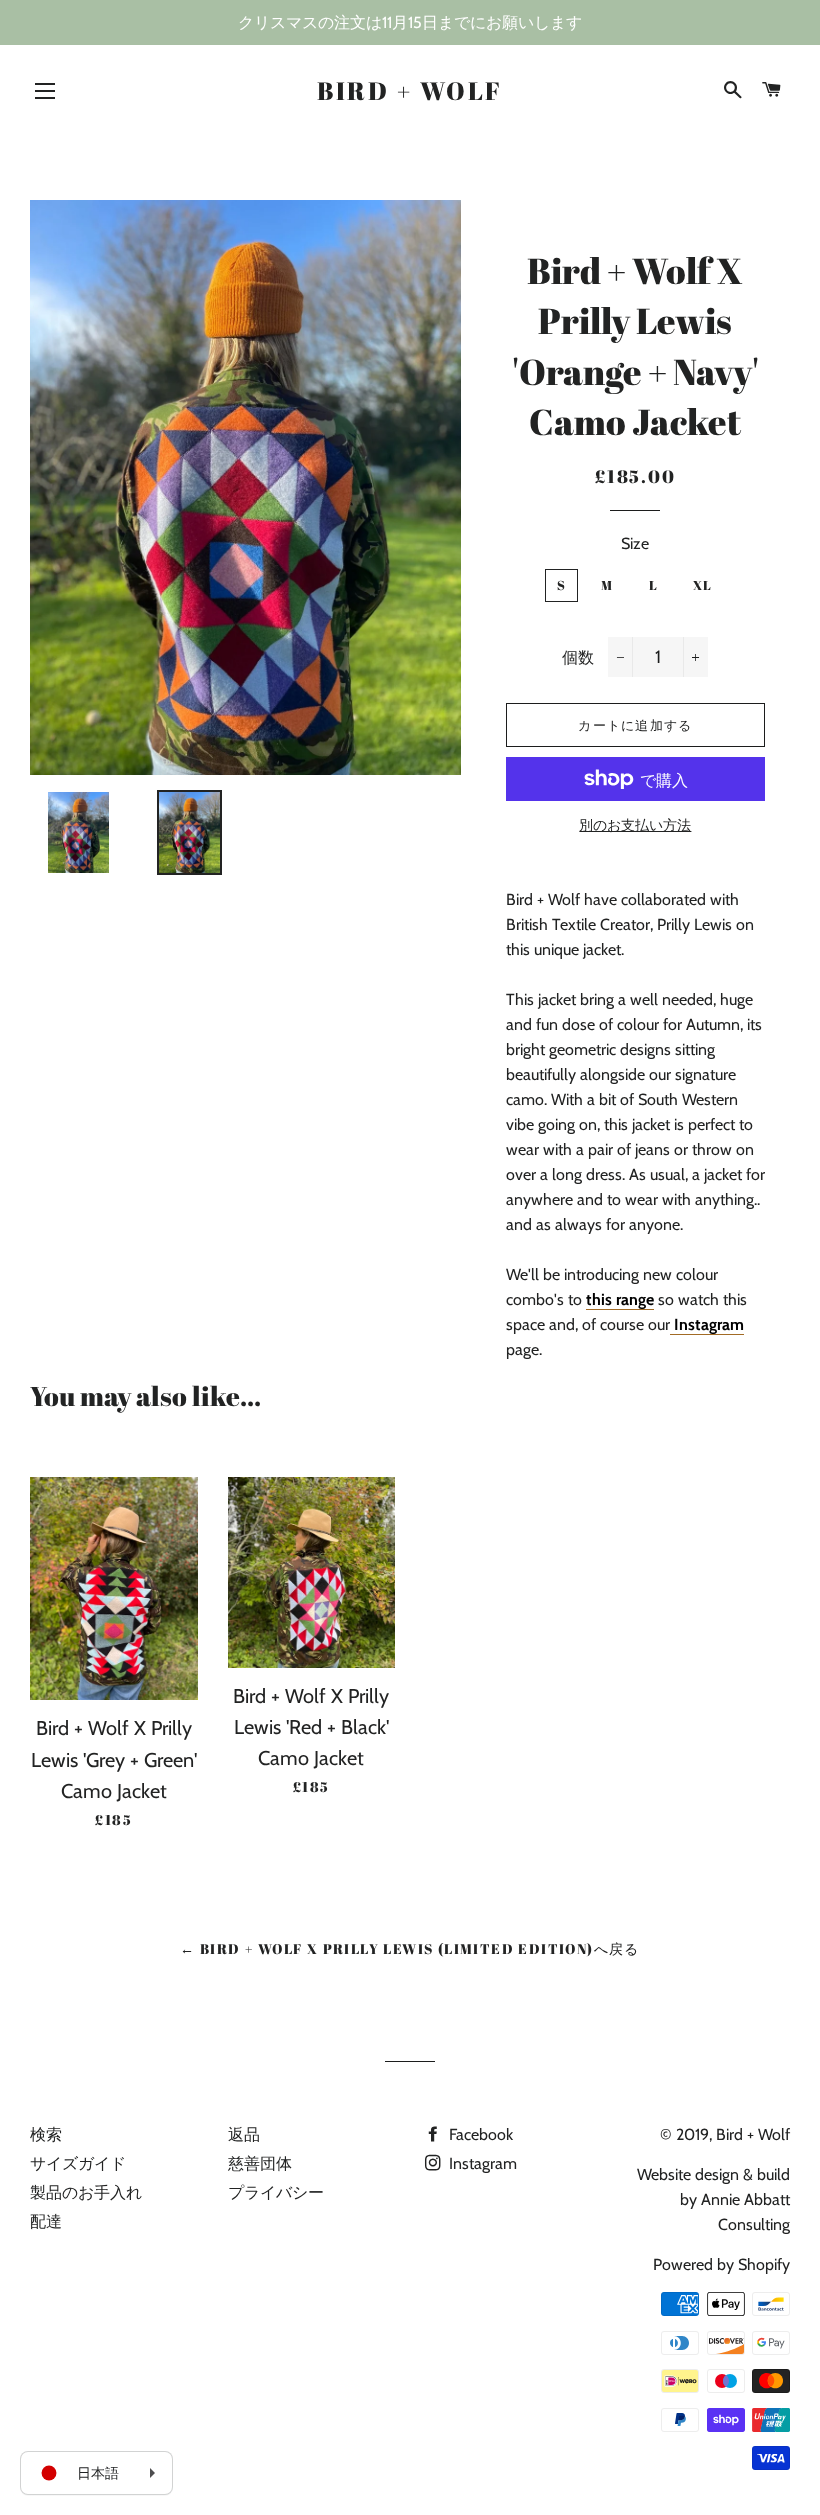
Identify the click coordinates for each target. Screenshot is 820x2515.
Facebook (479, 2134)
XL (703, 585)
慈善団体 (260, 2163)
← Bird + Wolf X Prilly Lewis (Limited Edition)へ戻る (410, 1948)
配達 (46, 2221)
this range (620, 1299)
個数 (578, 657)
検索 (46, 2134)
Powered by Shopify (721, 2264)
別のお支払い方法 (635, 825)
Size (635, 543)
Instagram (481, 2163)
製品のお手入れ (86, 2192)
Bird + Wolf (410, 90)
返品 (244, 2134)
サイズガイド (78, 2163)
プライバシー (276, 2192)
